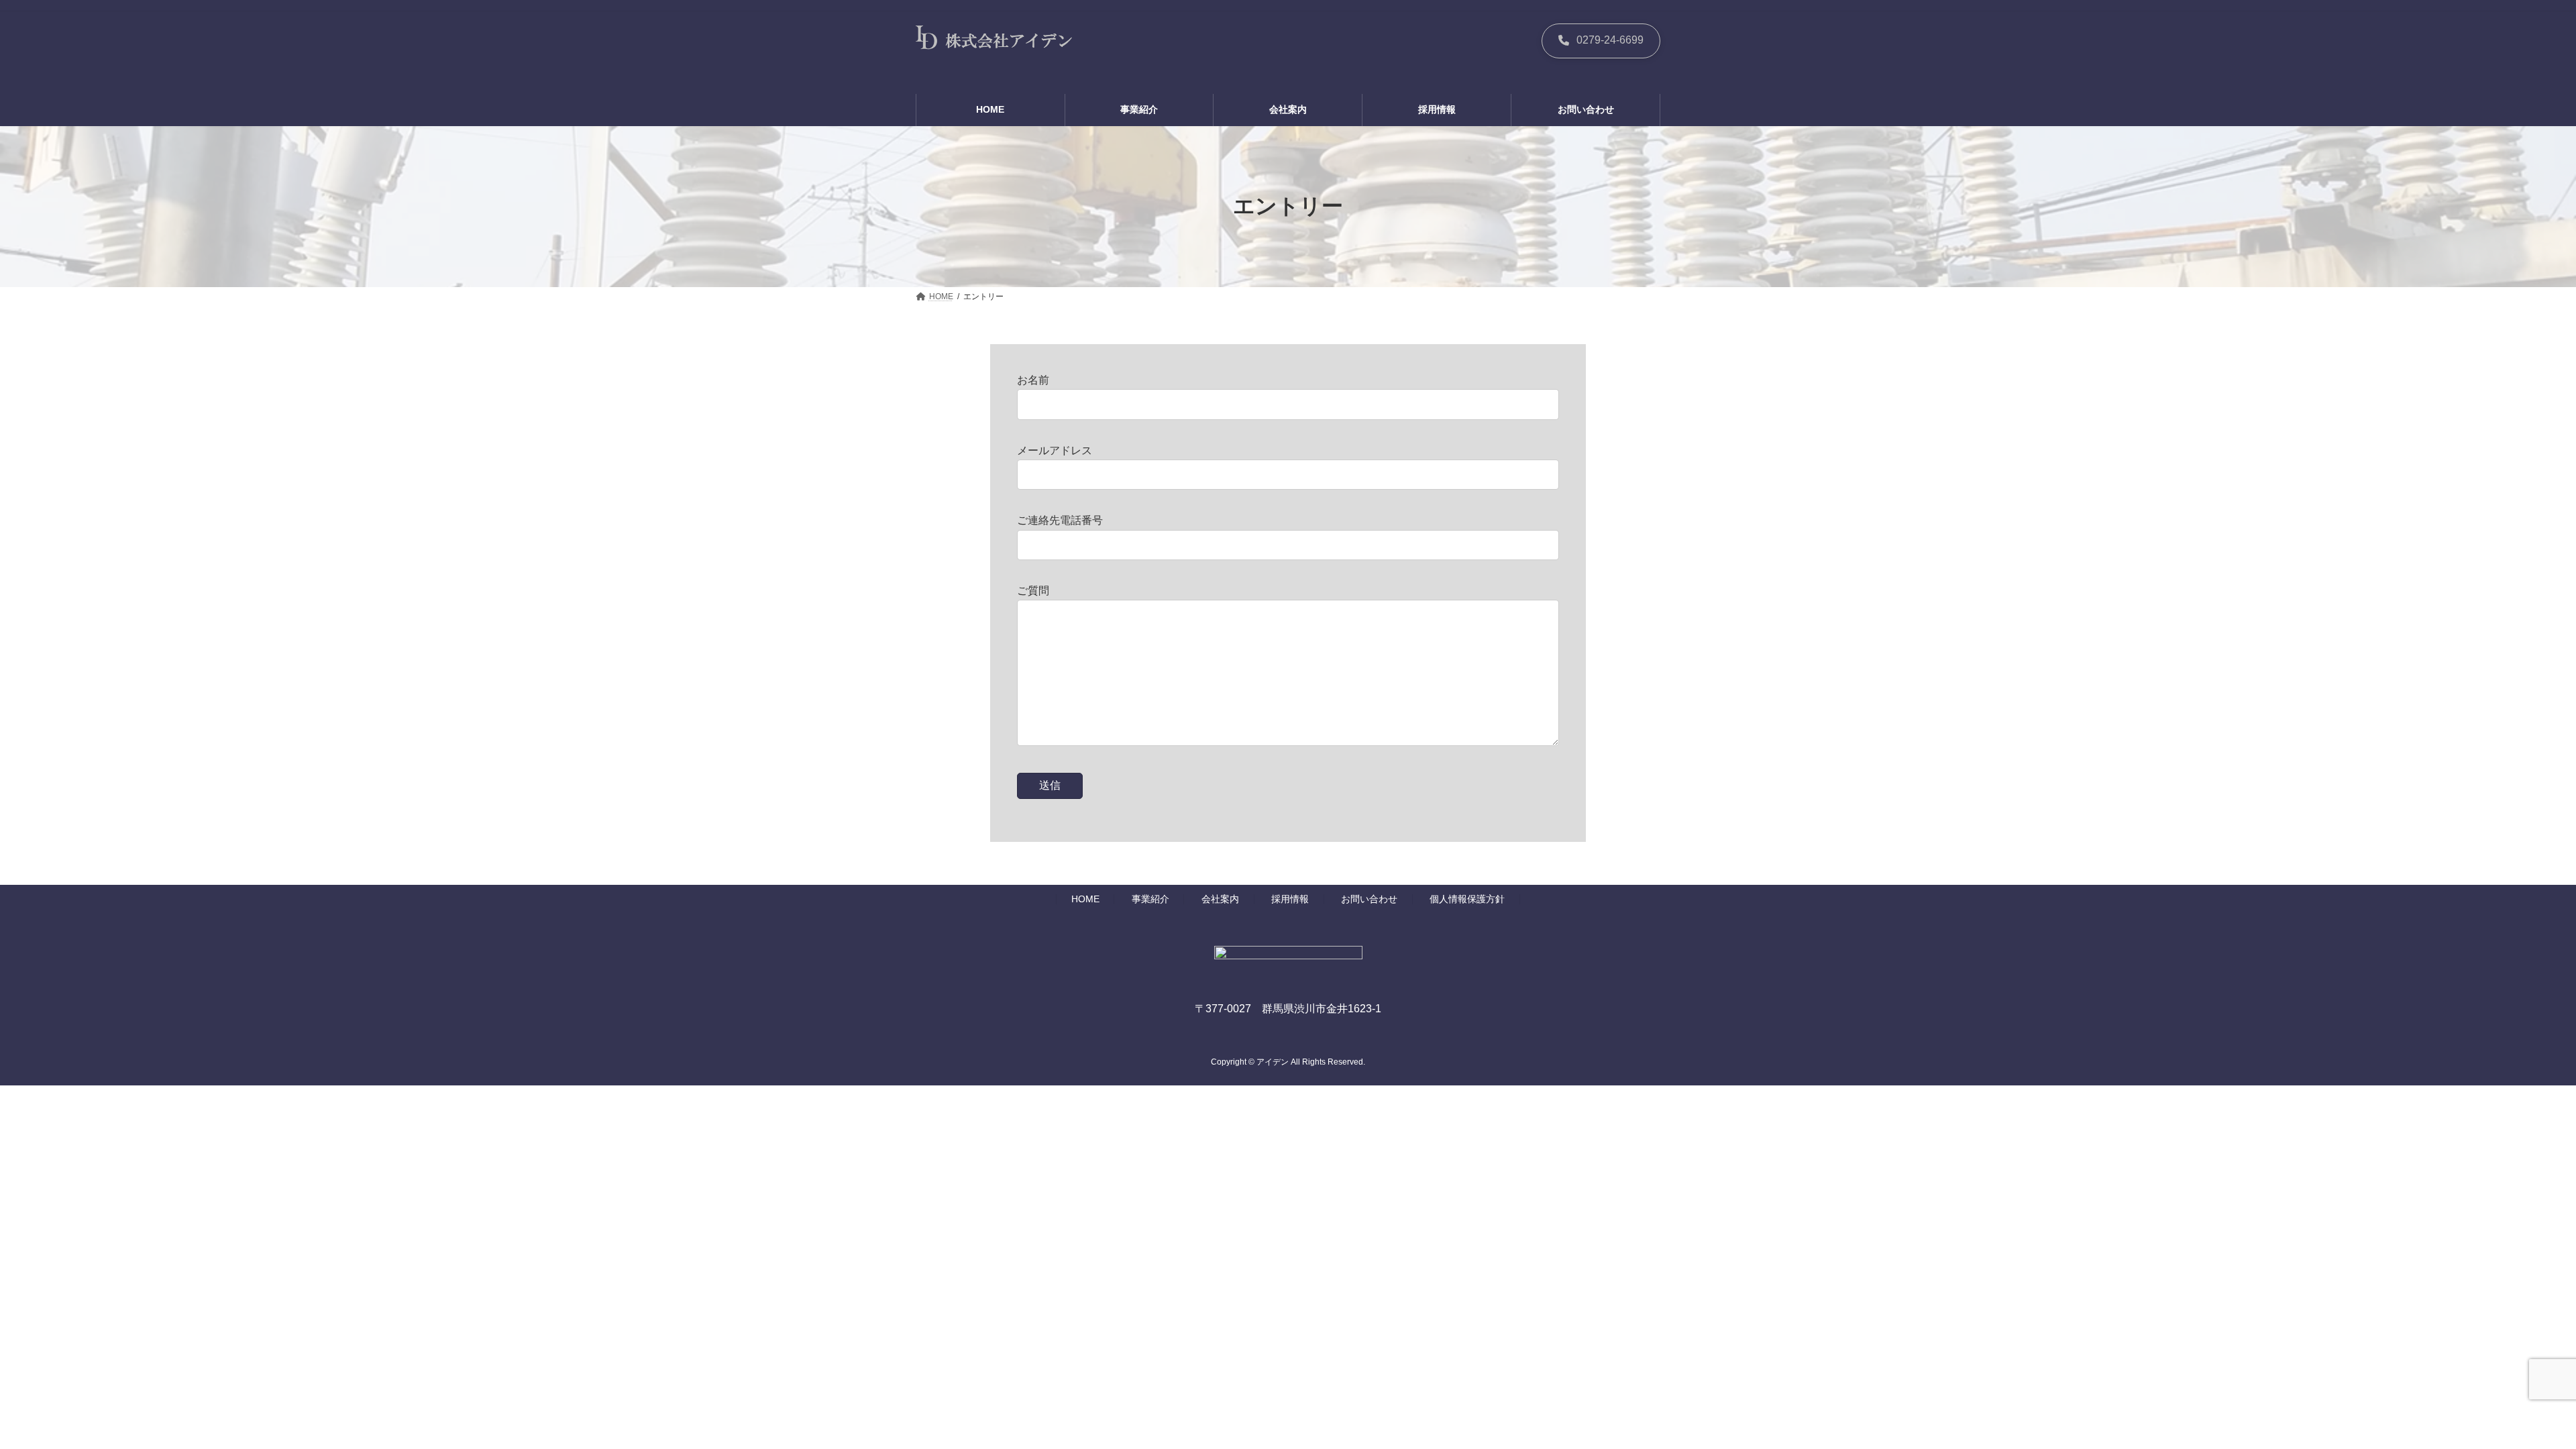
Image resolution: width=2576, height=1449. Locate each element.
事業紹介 (1150, 900)
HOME (1085, 900)
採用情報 (1290, 900)
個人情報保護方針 (1467, 900)
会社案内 (1220, 900)
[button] (1601, 41)
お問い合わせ (1369, 900)
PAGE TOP (2509, 1393)
